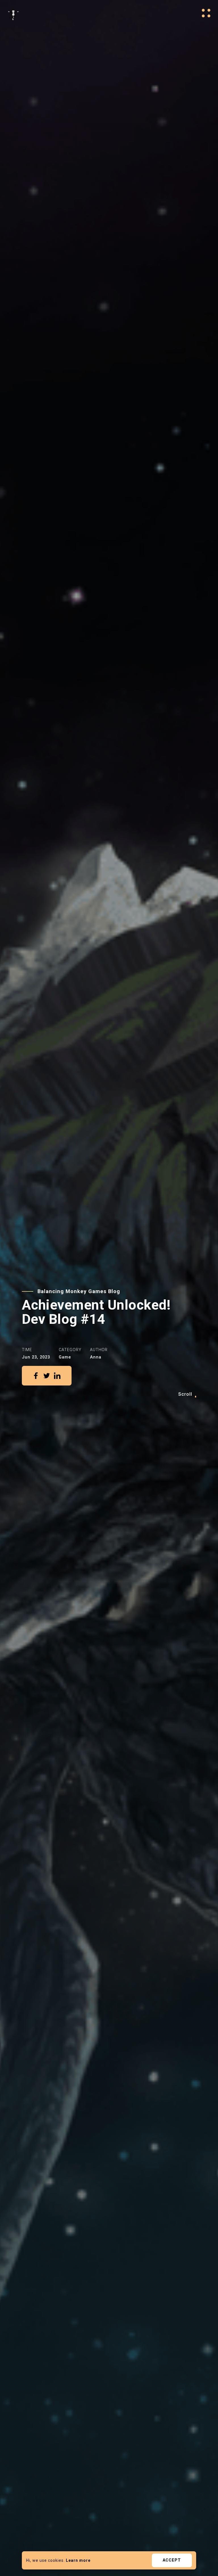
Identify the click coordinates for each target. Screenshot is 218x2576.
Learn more (78, 2560)
